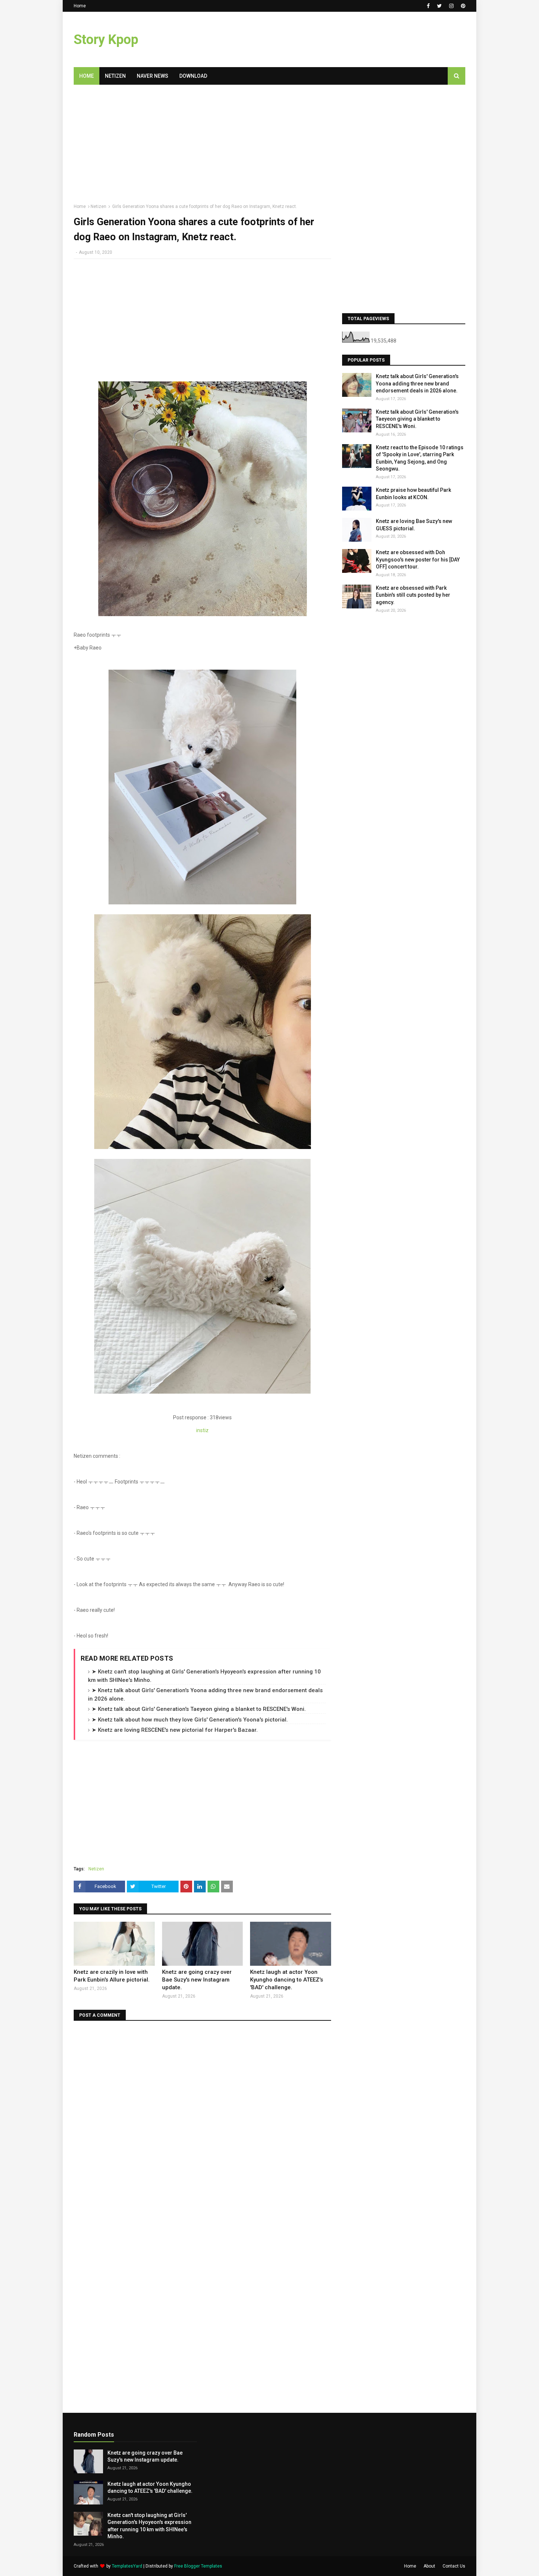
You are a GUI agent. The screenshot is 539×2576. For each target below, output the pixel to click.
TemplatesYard (127, 2566)
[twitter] (439, 6)
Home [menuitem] (87, 76)
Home (80, 6)
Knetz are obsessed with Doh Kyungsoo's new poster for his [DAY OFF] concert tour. (418, 559)
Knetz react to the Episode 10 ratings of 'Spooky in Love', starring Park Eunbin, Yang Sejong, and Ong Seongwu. (420, 458)
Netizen (98, 206)
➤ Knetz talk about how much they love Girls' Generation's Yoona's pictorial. (190, 1720)
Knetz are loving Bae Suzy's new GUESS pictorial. (414, 525)
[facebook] (428, 6)
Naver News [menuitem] (153, 76)
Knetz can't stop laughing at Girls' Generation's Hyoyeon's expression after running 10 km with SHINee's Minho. (149, 2526)
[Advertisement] (332, 40)
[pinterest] (462, 6)
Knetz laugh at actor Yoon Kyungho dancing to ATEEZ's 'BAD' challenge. (287, 1980)
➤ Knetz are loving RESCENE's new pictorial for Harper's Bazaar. (175, 1730)
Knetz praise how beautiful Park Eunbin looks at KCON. (413, 494)
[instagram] (451, 6)
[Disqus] (202, 2120)
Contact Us (454, 2566)
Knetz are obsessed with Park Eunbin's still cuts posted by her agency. (413, 595)
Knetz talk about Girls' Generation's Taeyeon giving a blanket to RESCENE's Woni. (417, 419)
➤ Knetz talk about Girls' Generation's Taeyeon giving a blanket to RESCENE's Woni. (199, 1709)
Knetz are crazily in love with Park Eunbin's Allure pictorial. (112, 1976)
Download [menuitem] (193, 76)
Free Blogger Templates (198, 2566)
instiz (202, 1430)
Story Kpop (106, 40)
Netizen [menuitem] (115, 76)
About (429, 2566)
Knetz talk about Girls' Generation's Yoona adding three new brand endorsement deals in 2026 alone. (417, 383)
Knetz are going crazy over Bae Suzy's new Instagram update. (197, 1980)
